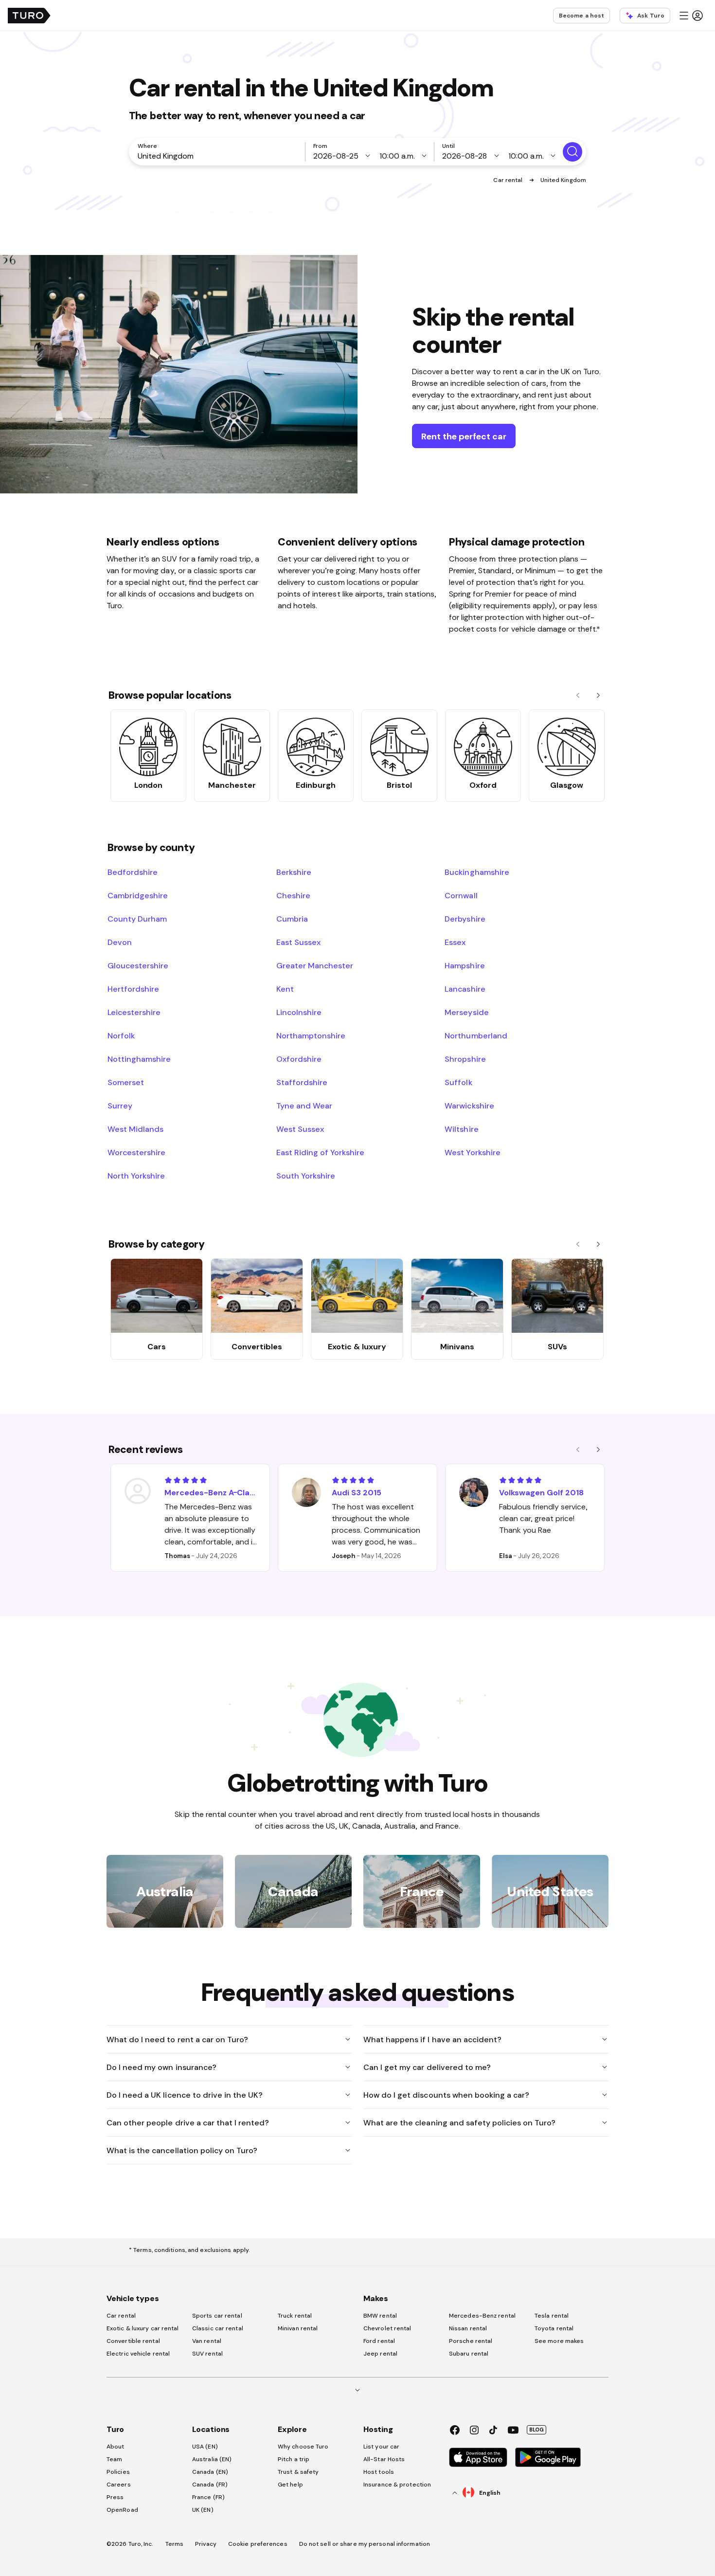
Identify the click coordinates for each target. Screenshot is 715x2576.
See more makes (559, 2341)
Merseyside (466, 1012)
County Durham (137, 919)
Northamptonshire (311, 1035)
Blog (536, 2430)
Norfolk (121, 1035)
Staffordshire (302, 1082)
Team (114, 2459)
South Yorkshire (306, 1176)
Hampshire (465, 965)
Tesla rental (552, 2316)
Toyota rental (554, 2328)
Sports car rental (217, 2316)
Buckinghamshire (477, 872)
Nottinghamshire (139, 1059)
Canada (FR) (210, 2485)
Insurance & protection (397, 2485)
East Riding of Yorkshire (321, 1152)
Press (115, 2497)
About (116, 2447)
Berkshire (294, 872)
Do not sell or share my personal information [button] (365, 2544)
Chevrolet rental (387, 2328)
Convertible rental (133, 2341)
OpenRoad (122, 2510)
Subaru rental (469, 2354)
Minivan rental (298, 2328)
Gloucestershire (138, 965)
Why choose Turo (303, 2447)
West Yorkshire (472, 1152)
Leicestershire (134, 1012)
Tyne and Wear (304, 1106)
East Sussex (298, 942)
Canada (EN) (210, 2472)
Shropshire (465, 1059)
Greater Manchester (315, 965)
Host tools (379, 2472)
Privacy (206, 2544)
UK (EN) (203, 2510)
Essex (455, 942)
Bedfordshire (133, 872)
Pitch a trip (294, 2459)
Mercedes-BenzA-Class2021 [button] (211, 1492)
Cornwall (461, 895)
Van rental (207, 2341)
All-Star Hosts (384, 2459)
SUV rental (207, 2354)
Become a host (581, 16)
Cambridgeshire (138, 895)
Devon (120, 942)
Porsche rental (471, 2341)
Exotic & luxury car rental (143, 2328)
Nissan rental (468, 2328)
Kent (285, 989)
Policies (118, 2472)
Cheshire (293, 895)
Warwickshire (469, 1106)
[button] (691, 16)
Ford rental (379, 2341)
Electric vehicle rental (138, 2354)
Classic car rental (218, 2328)
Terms (175, 2544)
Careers (119, 2485)
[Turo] (29, 16)
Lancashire (465, 989)
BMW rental (380, 2316)
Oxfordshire (299, 1059)
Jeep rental (380, 2354)
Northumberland (476, 1035)
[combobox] (219, 156)
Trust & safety (298, 2472)
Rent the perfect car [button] (464, 436)
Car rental (509, 180)
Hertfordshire (133, 989)
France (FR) (208, 2497)
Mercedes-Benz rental (482, 2316)
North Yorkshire (136, 1176)
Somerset (126, 1082)
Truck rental (295, 2316)
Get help (290, 2485)
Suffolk (458, 1082)
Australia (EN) (212, 2459)
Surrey (120, 1106)
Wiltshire (461, 1129)
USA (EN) (205, 2447)
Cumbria (292, 919)
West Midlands (135, 1129)
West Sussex (300, 1129)
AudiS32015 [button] (357, 1492)
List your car (381, 2447)
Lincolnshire (299, 1012)
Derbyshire (465, 919)
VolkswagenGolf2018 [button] (541, 1492)
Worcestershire (136, 1152)
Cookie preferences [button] (258, 2544)
